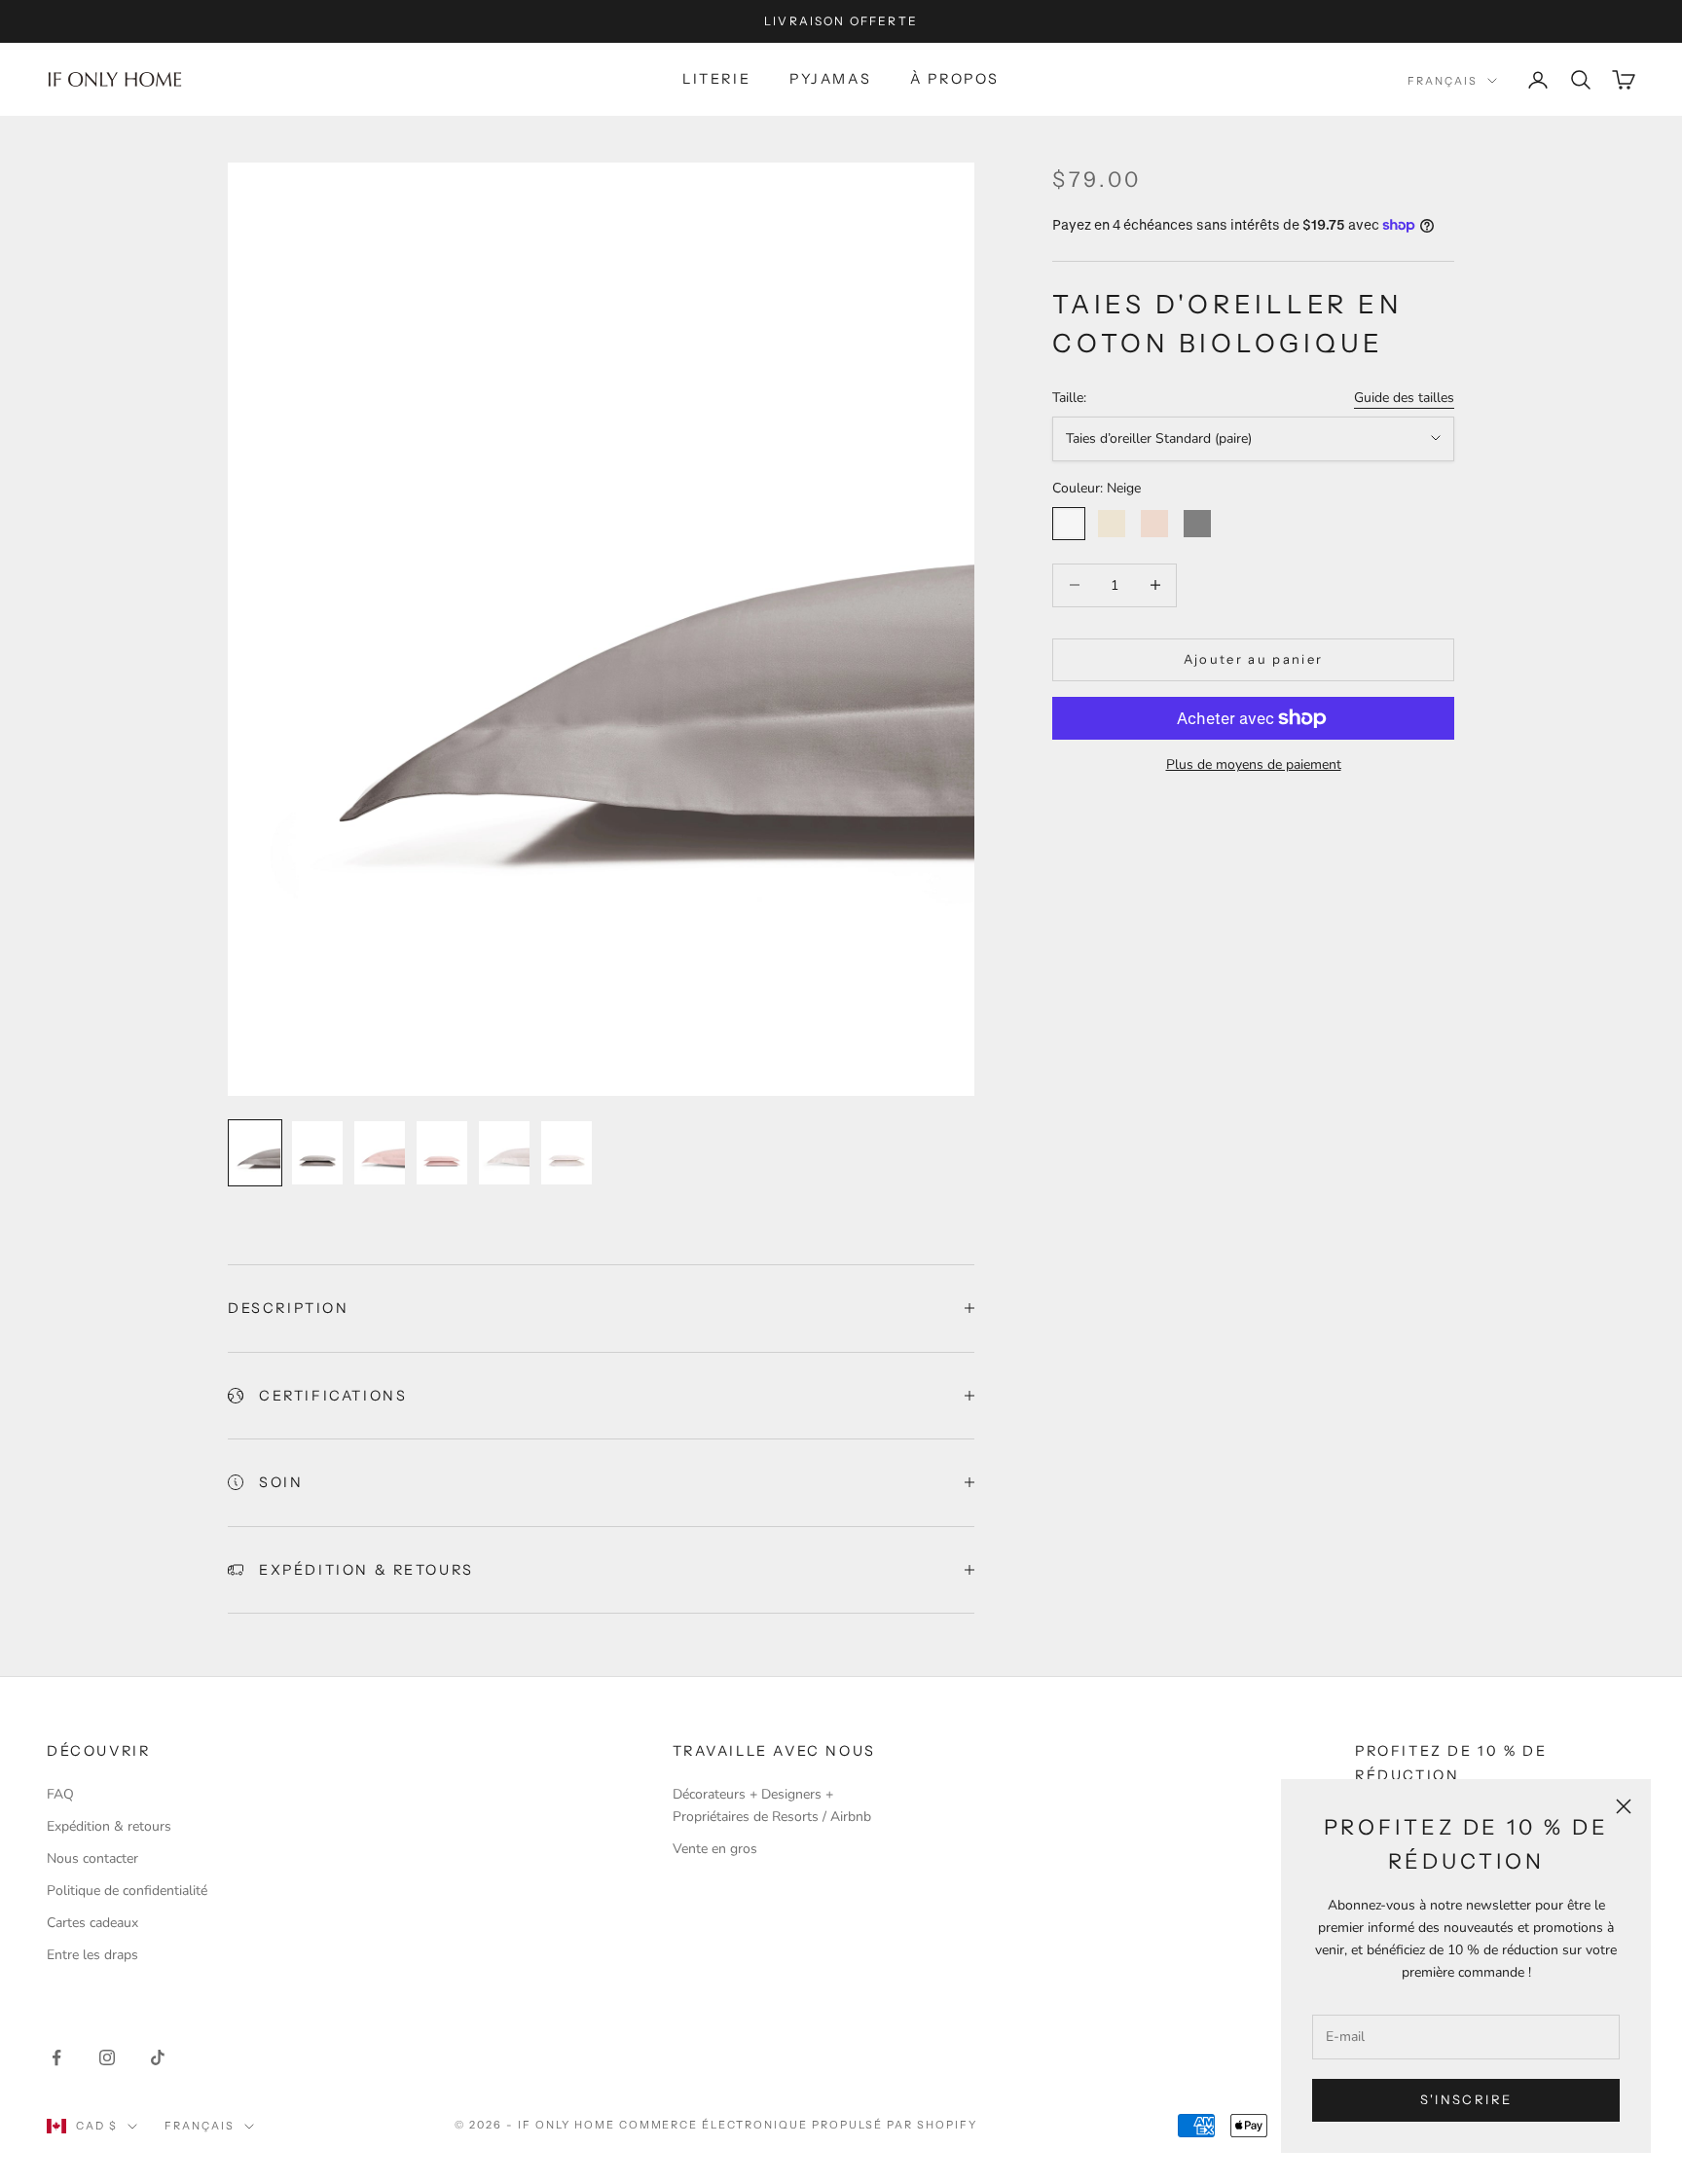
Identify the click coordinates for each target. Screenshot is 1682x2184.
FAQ (60, 1794)
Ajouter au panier (1254, 659)
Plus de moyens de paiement (1254, 764)
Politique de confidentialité (127, 1891)
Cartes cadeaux (92, 1923)
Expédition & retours (109, 1826)
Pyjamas (830, 79)
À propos (955, 79)
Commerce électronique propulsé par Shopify (798, 2125)
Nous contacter (92, 1858)
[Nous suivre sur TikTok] (158, 2057)
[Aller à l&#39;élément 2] (317, 1153)
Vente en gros (715, 1849)
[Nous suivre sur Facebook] (56, 2057)
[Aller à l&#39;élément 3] (380, 1153)
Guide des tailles (1404, 398)
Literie (716, 79)
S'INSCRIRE (1466, 2099)
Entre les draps (92, 1955)
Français (1443, 81)
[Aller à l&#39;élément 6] (567, 1153)
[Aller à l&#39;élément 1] (255, 1153)
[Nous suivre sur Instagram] (107, 2057)
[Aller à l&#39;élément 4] (442, 1153)
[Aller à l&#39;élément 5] (504, 1153)
